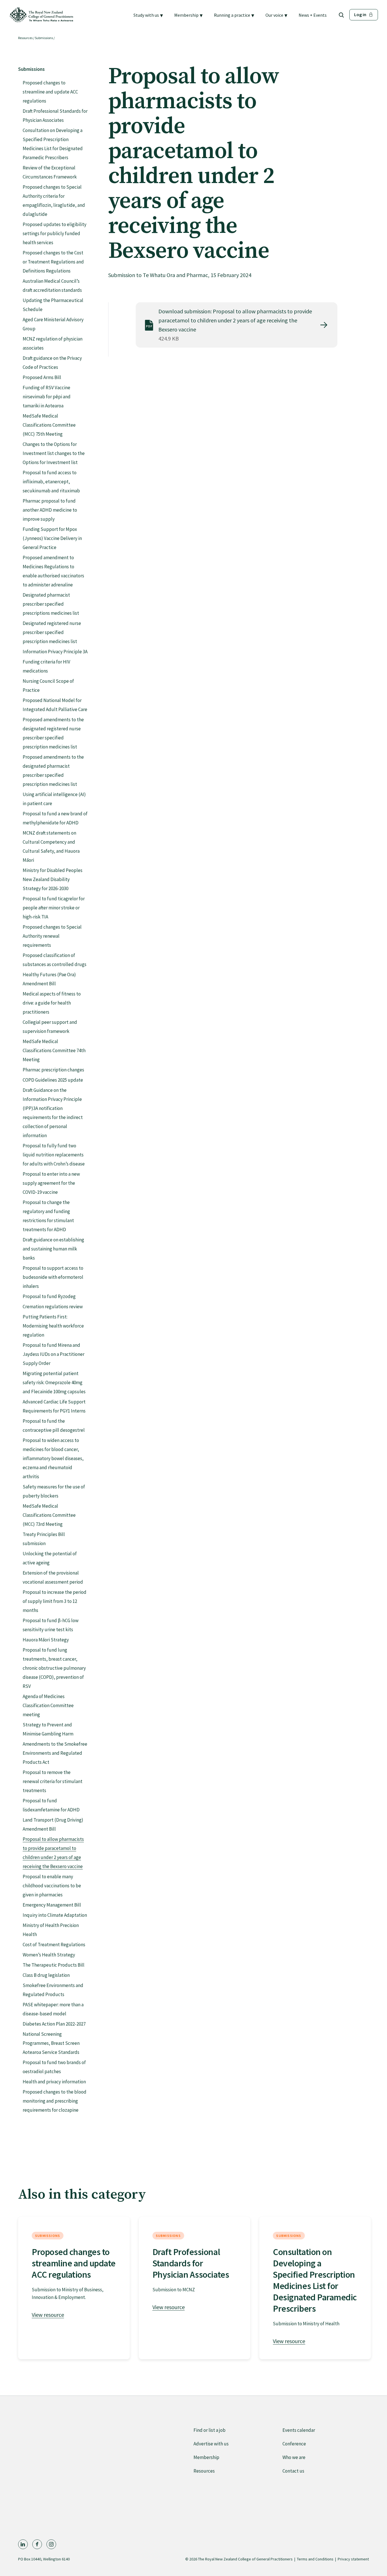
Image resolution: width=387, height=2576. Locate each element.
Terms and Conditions (315, 2559)
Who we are (294, 2457)
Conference (294, 2444)
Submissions (44, 38)
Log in (360, 14)
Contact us (293, 2471)
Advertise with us (211, 2444)
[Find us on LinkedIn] (23, 2544)
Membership (206, 2457)
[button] (148, 15)
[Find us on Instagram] (51, 2544)
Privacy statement (353, 2559)
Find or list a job (210, 2430)
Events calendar (299, 2430)
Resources (25, 38)
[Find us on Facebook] (37, 2544)
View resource (48, 2315)
